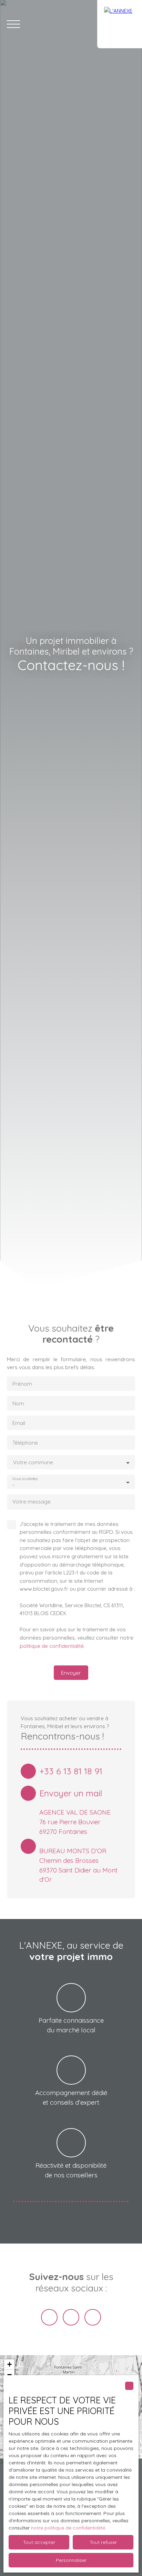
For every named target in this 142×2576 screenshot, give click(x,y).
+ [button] (9, 2364)
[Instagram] (93, 2317)
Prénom (22, 1384)
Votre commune (33, 1462)
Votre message (32, 1502)
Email (19, 1423)
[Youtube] (71, 2317)
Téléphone (25, 1443)
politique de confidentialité (52, 1646)
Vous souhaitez (25, 1479)
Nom (18, 1403)
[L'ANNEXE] (120, 24)
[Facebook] (49, 2317)
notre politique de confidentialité (68, 2528)
